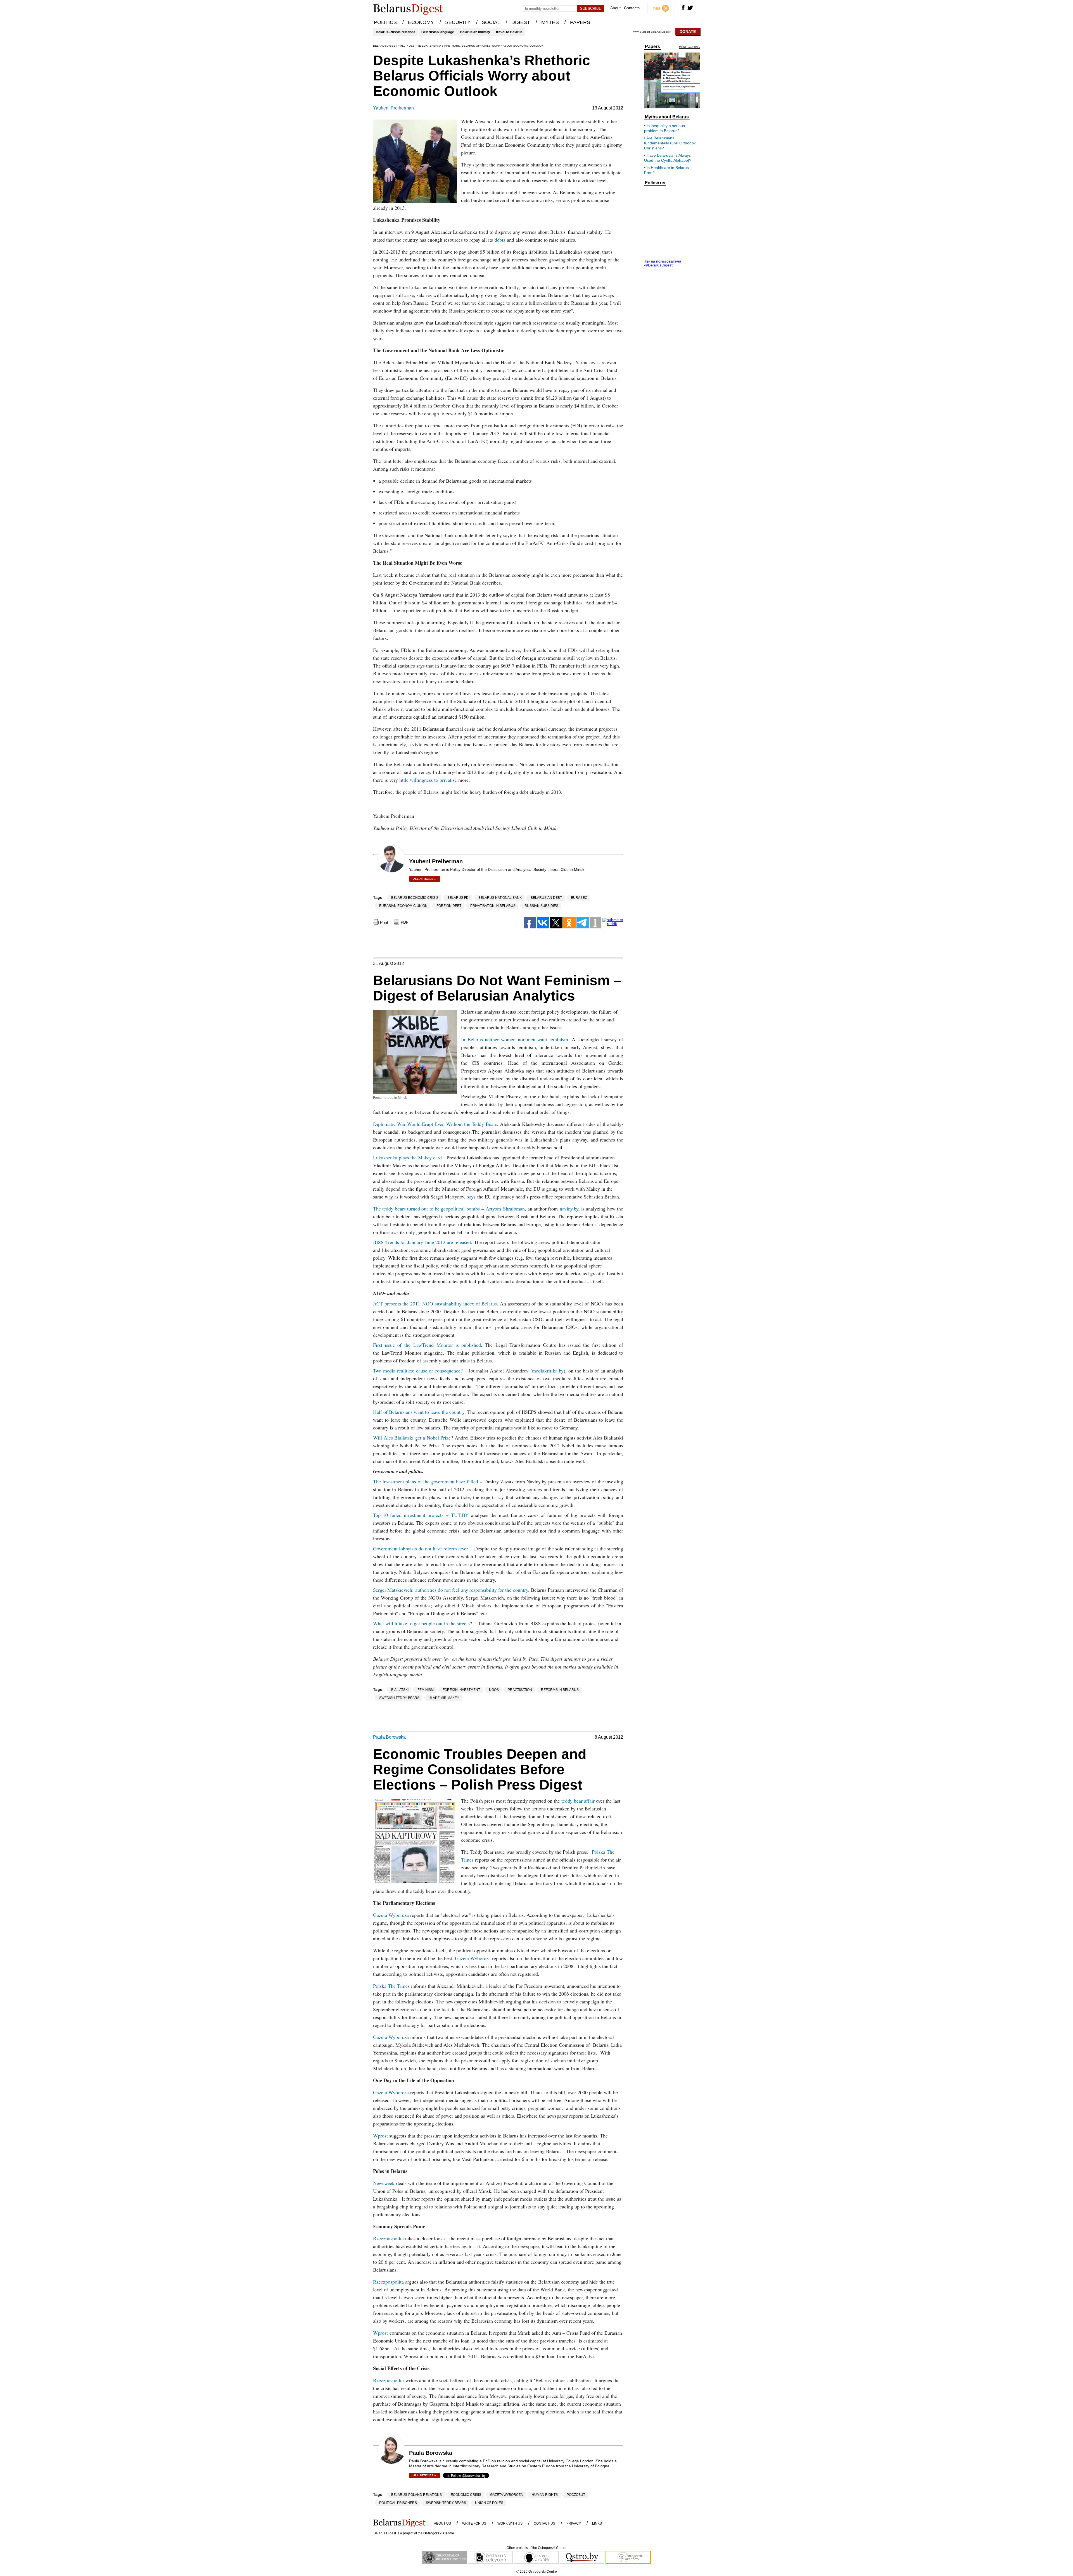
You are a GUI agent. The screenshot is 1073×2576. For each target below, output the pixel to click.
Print (384, 922)
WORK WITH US (510, 2523)
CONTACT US (544, 2523)
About (615, 8)
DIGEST (521, 22)
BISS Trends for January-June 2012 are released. (423, 1242)
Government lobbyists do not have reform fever (421, 1548)
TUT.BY (460, 1515)
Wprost (380, 2136)
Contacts (632, 8)
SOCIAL (491, 22)
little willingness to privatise (428, 780)
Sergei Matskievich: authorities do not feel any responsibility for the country (451, 1590)
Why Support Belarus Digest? (652, 32)
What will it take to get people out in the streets (421, 1623)
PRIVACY (574, 2523)
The (377, 1481)
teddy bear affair (578, 1801)
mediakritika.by (548, 1371)
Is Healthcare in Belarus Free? (666, 170)
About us (442, 2523)
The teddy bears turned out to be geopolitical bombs (426, 1209)
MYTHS (550, 22)
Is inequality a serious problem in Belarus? (664, 128)
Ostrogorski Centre (439, 2533)
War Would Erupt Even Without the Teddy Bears (446, 1124)
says (471, 1197)
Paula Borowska (389, 1737)
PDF (405, 922)
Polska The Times (391, 1986)
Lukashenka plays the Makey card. (409, 1157)
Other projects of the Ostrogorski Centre (536, 2548)
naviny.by (569, 1209)
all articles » (425, 879)
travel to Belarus (509, 32)
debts (500, 240)
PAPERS (580, 22)
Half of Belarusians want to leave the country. (419, 1412)
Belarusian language (438, 32)
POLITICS (385, 22)
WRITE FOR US (474, 2523)
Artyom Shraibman (505, 1209)
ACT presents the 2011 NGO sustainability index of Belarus (435, 1304)
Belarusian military (475, 32)
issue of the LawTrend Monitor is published (432, 1345)
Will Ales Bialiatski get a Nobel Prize (412, 1438)
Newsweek (384, 2183)
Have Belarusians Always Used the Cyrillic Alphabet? (668, 158)
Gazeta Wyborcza (391, 1915)
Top (377, 1515)
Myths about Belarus (667, 117)
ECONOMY (421, 22)
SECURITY (458, 22)
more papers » (689, 47)
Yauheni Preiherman (393, 108)
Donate (688, 32)
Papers (652, 47)
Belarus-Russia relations (396, 32)
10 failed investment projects (412, 1515)
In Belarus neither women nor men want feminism (515, 1039)
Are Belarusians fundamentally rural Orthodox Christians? (670, 143)
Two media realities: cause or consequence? (418, 1371)
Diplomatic (384, 1124)
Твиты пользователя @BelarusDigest (663, 263)
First (378, 1345)
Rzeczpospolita (388, 2238)
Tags (378, 897)
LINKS (597, 2523)
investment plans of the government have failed (429, 1481)
